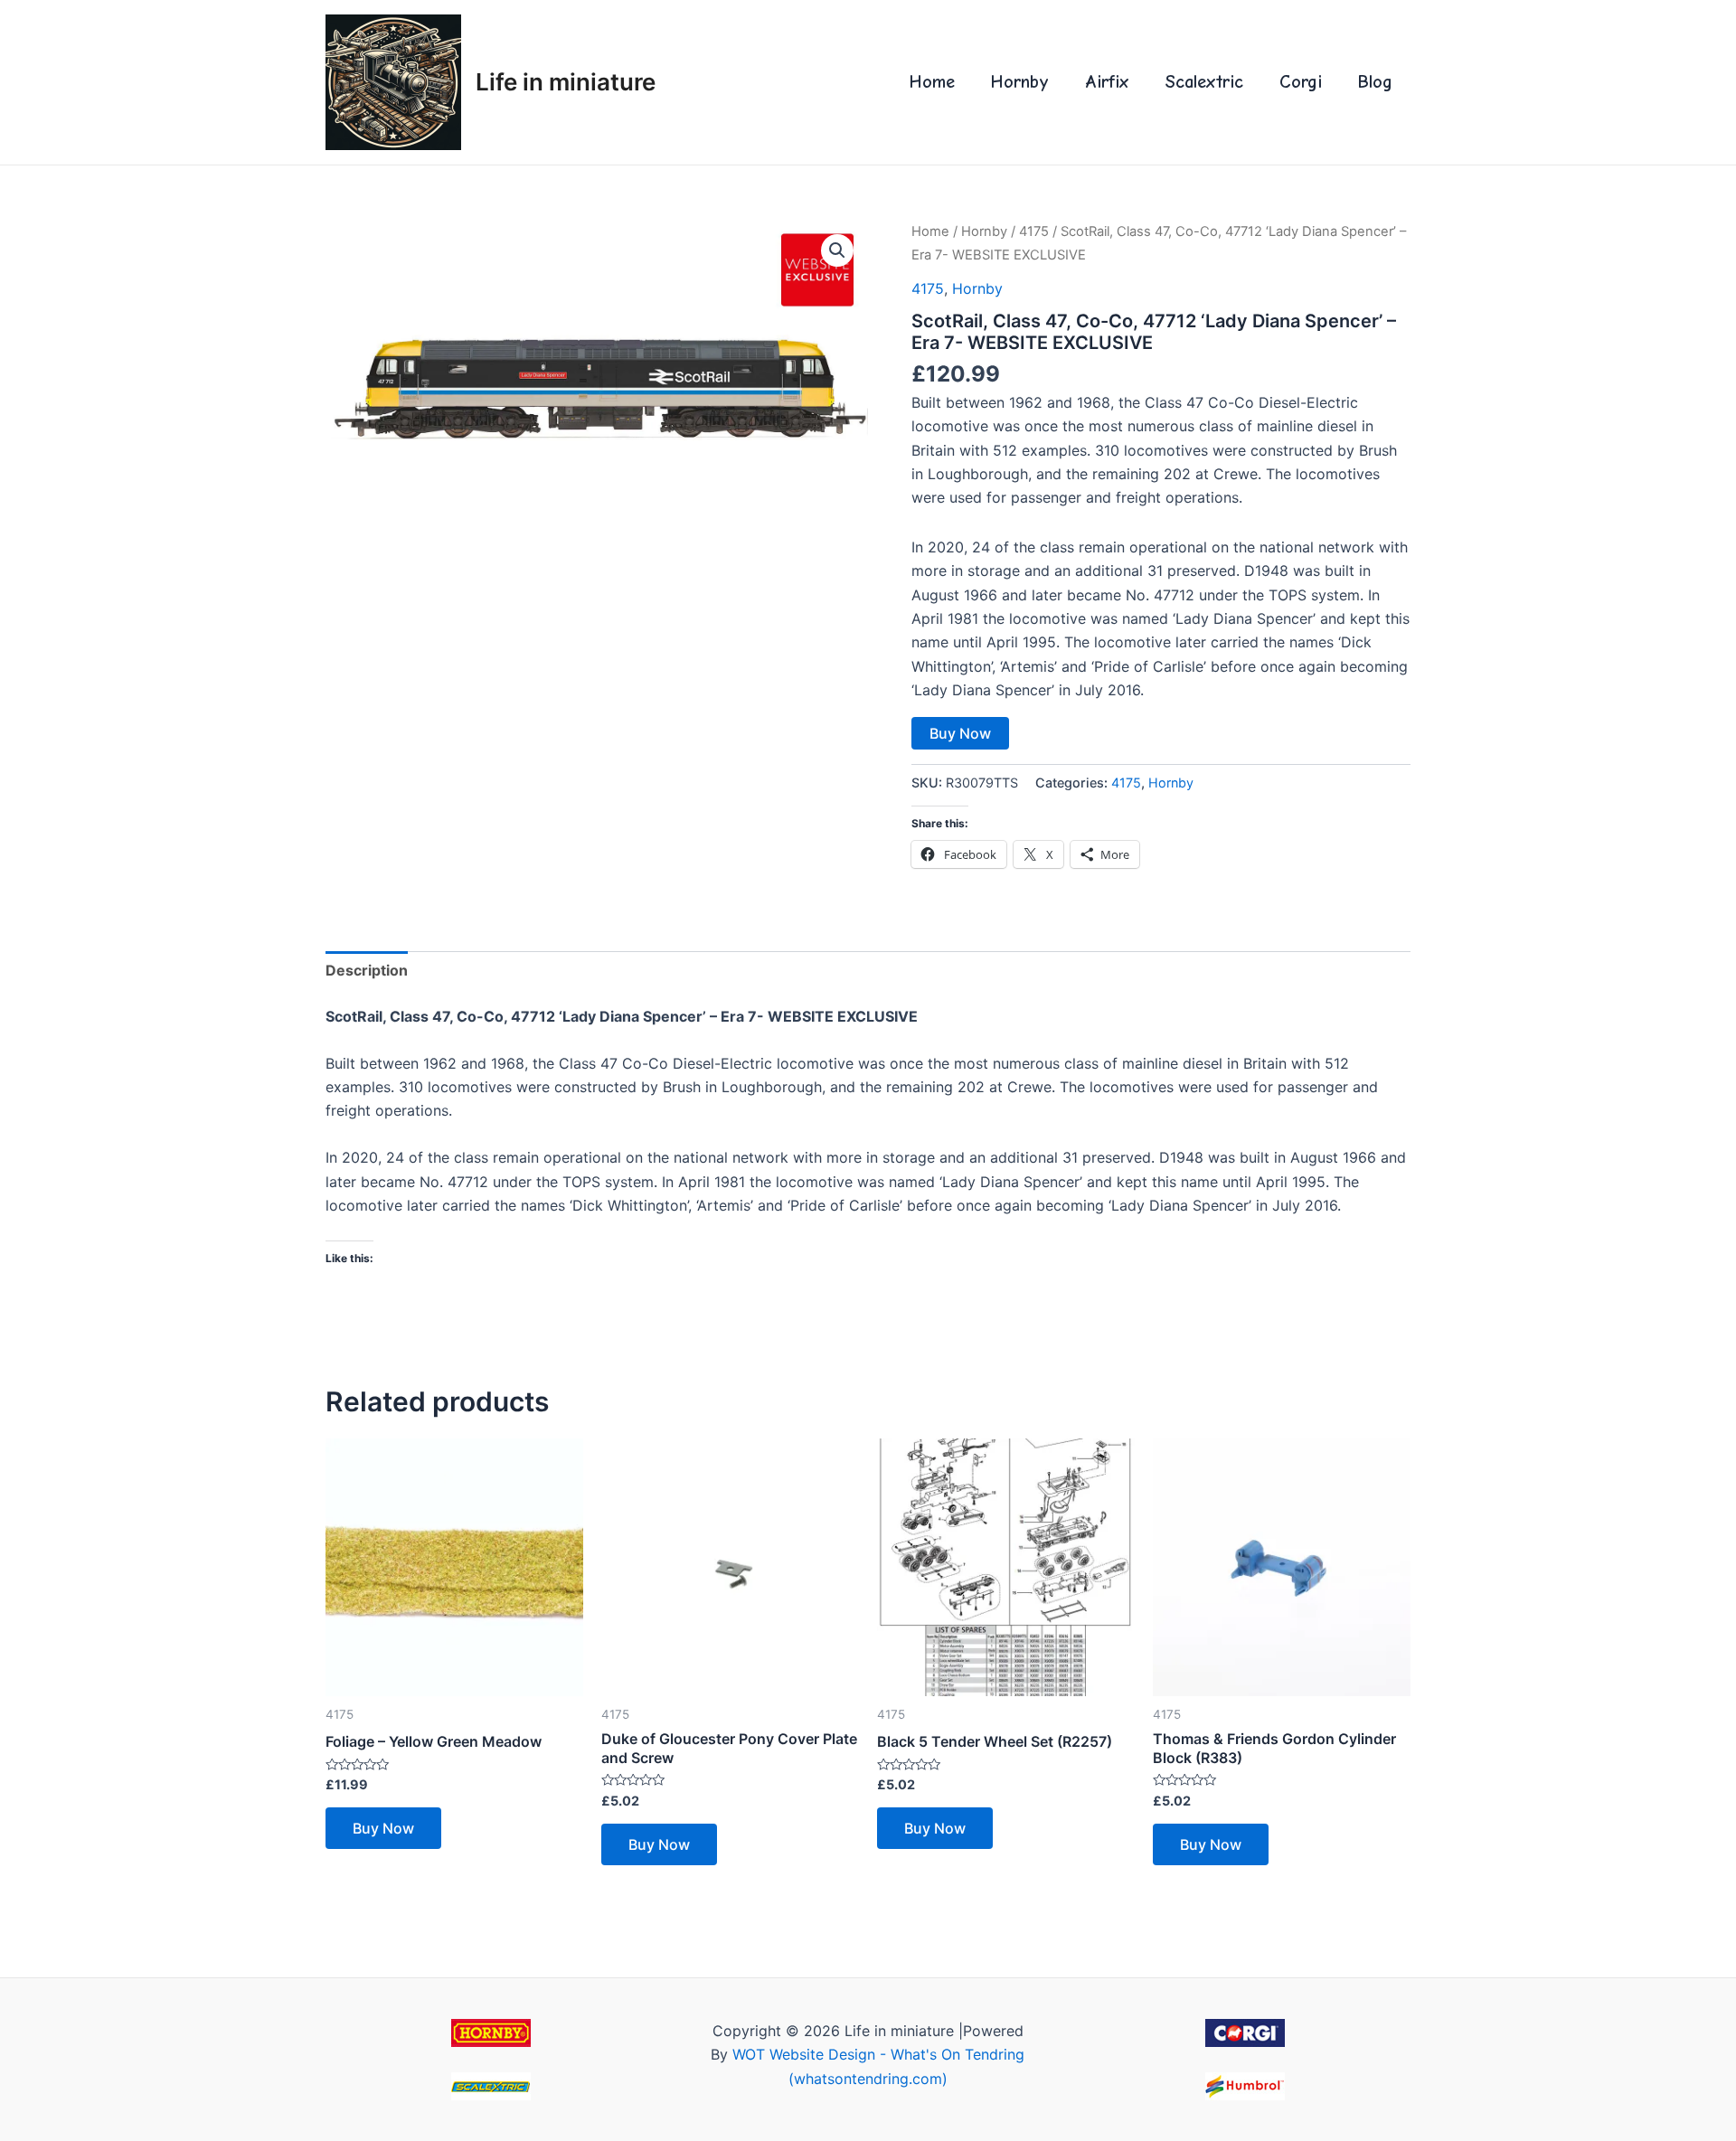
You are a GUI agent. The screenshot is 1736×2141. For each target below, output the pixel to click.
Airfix (1107, 82)
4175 (1034, 231)
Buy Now (960, 733)
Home (932, 82)
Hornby (1020, 82)
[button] (837, 250)
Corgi (1301, 82)
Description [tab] (367, 970)
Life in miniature (566, 82)
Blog (1375, 82)
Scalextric (1204, 82)
